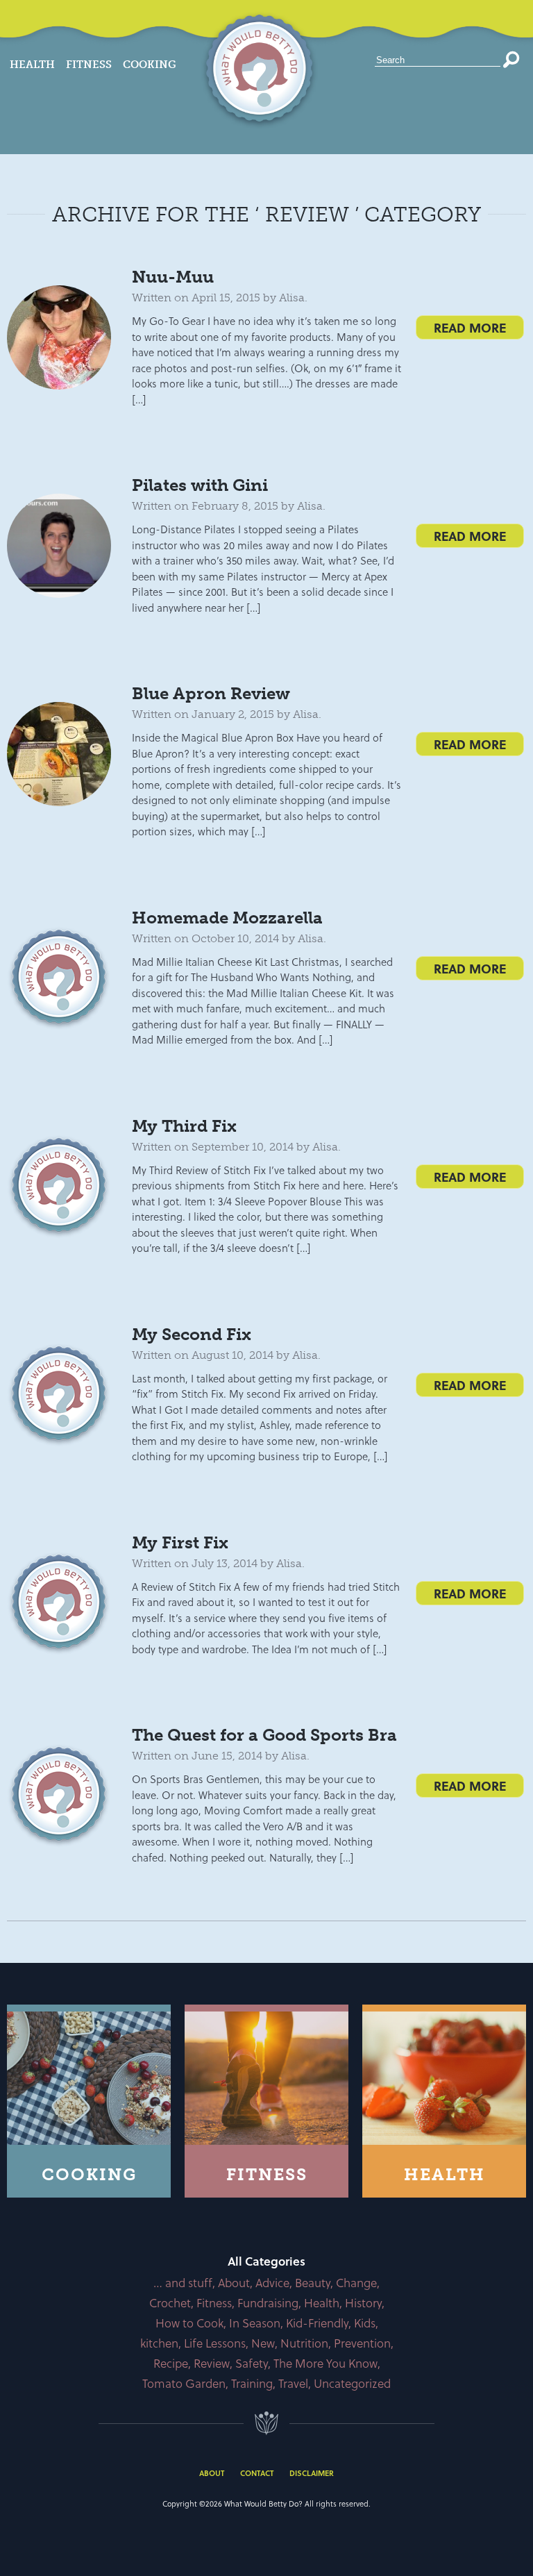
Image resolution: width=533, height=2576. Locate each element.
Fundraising (268, 2303)
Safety (252, 2363)
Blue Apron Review (211, 693)
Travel (293, 2383)
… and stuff (183, 2283)
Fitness (89, 65)
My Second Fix (192, 1334)
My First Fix (180, 1542)
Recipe (171, 2363)
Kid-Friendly (317, 2323)
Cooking (150, 65)
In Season (255, 2323)
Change (356, 2283)
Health (32, 65)
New (263, 2343)
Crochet (170, 2303)
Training (252, 2383)
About (234, 2283)
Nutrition (304, 2343)
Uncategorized (352, 2383)
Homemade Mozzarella (227, 918)
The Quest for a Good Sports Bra (264, 1735)
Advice (272, 2283)
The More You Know (325, 2363)
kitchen (159, 2343)
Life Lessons (215, 2343)
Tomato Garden (184, 2383)
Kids (365, 2323)
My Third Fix (184, 1126)
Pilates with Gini (200, 485)
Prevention (362, 2343)
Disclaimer (312, 2473)
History (363, 2303)
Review (212, 2363)
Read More (470, 327)
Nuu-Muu (173, 277)
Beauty (313, 2283)
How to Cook (189, 2323)
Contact (257, 2473)
